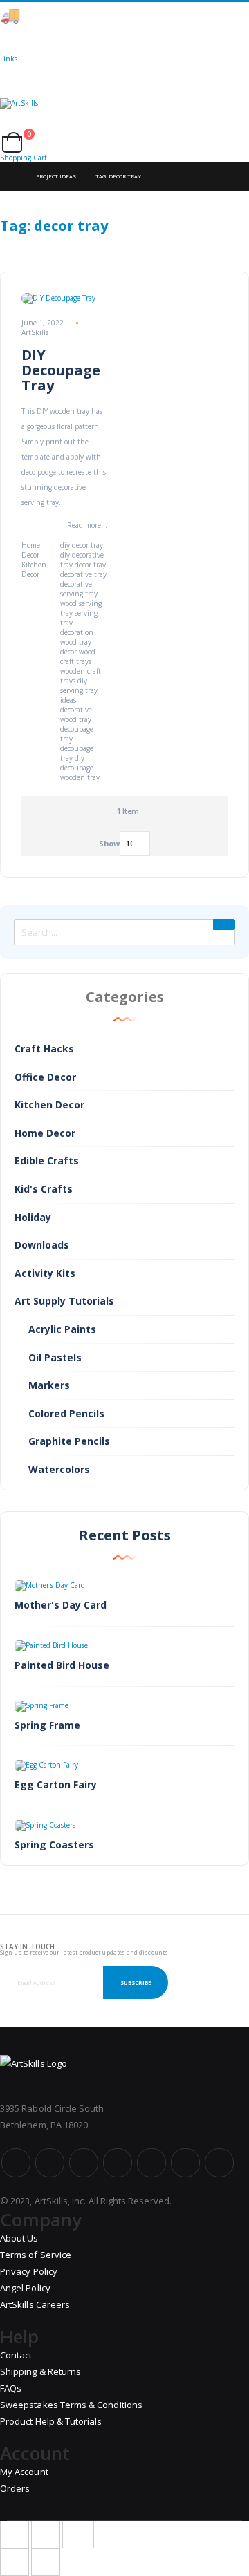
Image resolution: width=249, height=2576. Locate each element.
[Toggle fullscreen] (77, 2535)
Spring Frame (47, 1725)
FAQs (11, 2388)
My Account (24, 2472)
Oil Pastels (55, 1357)
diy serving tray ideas (79, 690)
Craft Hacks (44, 1049)
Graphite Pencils (69, 1441)
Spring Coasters (54, 1845)
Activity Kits (45, 1273)
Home (12, 177)
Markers (49, 1385)
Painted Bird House (62, 1665)
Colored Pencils (66, 1413)
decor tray (90, 565)
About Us (19, 2238)
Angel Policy (25, 2288)
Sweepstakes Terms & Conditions (71, 2405)
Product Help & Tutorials (51, 2421)
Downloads (42, 1245)
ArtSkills (35, 332)
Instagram (118, 2163)
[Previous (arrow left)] (15, 2562)
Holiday (33, 1217)
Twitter (50, 2163)
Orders (15, 2488)
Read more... (87, 525)
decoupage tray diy (77, 753)
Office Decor (45, 1077)
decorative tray (83, 574)
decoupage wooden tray (80, 773)
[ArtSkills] (124, 115)
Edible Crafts (47, 1161)
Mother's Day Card (61, 1605)
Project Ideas (56, 176)
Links (9, 59)
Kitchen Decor (34, 569)
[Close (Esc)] (15, 2535)
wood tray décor (76, 647)
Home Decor (31, 550)
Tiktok (185, 2163)
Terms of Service (36, 2255)
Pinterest (151, 2163)
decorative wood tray (76, 714)
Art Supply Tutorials (64, 1301)
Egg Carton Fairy (56, 1784)
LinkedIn (219, 2163)
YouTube (84, 2163)
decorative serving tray (79, 589)
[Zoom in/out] (108, 2535)
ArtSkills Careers (35, 2304)
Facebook (16, 2163)
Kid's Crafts (44, 1189)
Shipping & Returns (40, 2371)
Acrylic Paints (62, 1329)
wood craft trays (78, 656)
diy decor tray (82, 545)
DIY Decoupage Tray (61, 370)
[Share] (46, 2535)
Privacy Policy (29, 2271)
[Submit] (224, 925)
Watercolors (59, 1469)
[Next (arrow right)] (46, 2562)
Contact (16, 2355)
